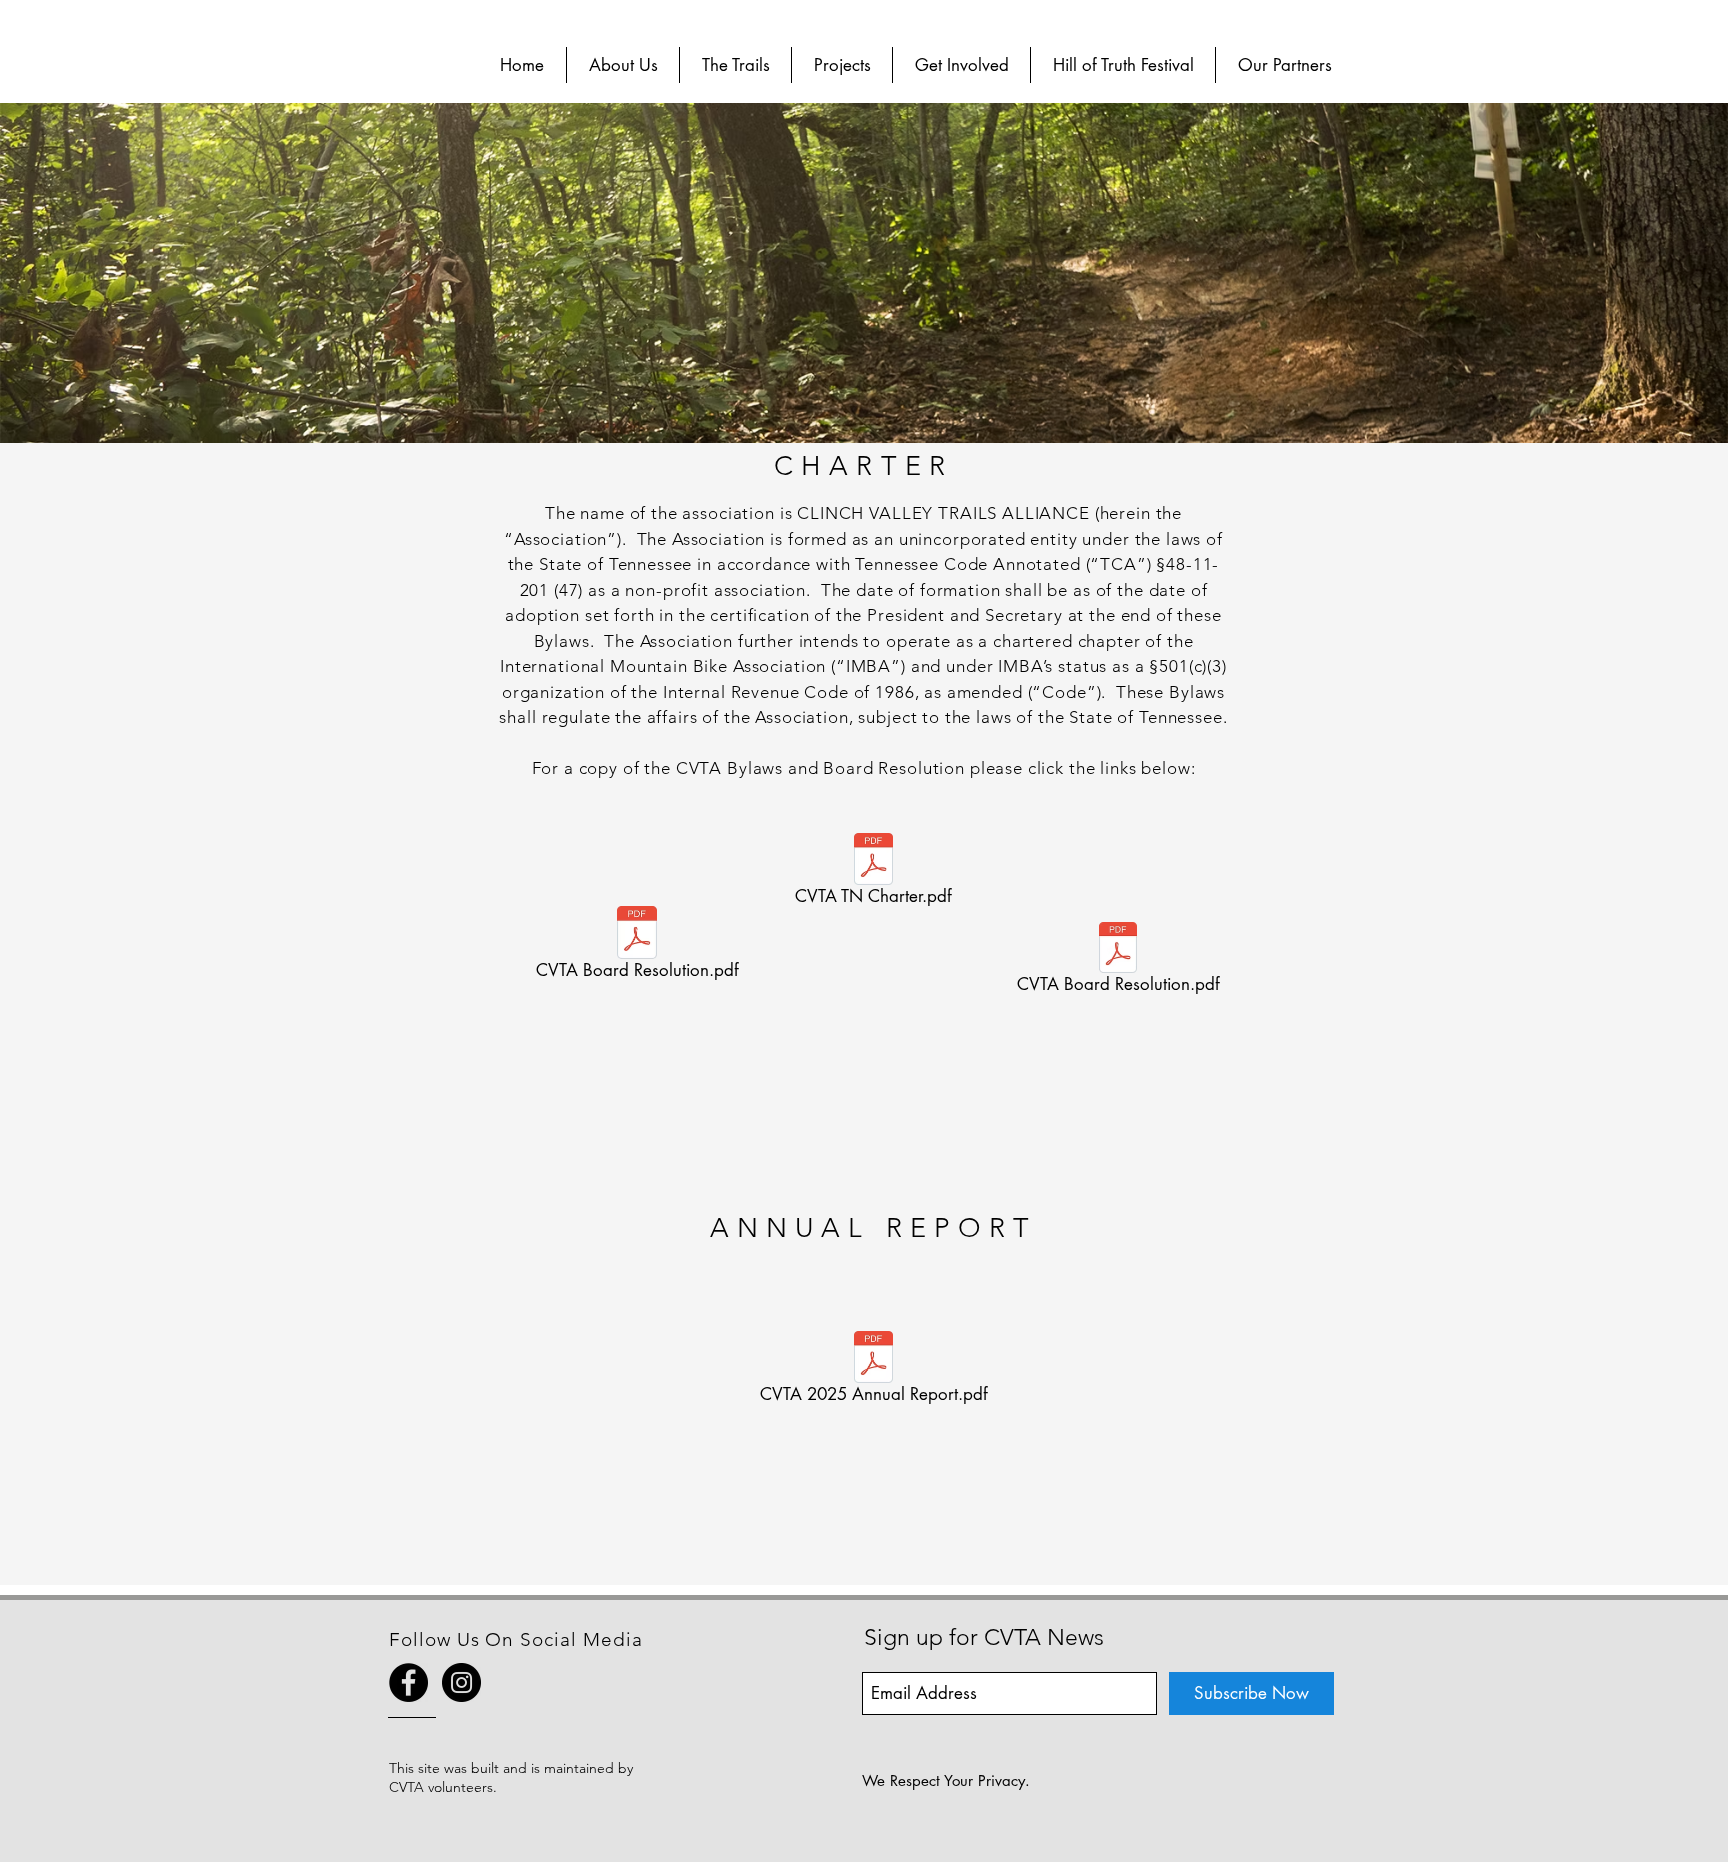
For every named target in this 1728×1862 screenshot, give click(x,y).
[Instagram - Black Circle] (461, 1682)
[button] (623, 65)
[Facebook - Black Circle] (408, 1682)
